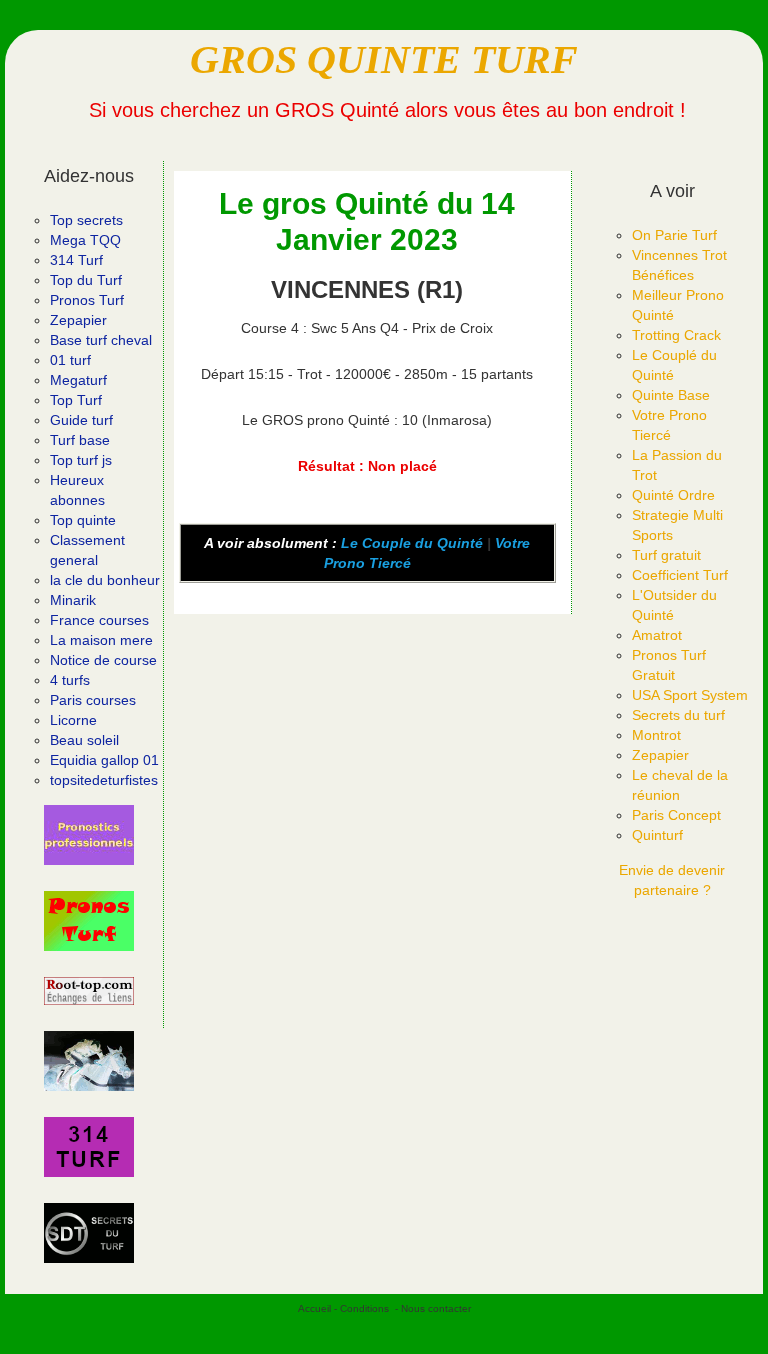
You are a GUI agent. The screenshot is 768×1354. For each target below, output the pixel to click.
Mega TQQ (85, 240)
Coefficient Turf (680, 575)
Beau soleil (84, 740)
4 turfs (70, 680)
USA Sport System (690, 695)
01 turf (70, 360)
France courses (99, 620)
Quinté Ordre (673, 495)
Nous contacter (436, 1308)
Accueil (314, 1308)
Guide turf (81, 420)
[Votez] (89, 835)
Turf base (80, 440)
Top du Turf (86, 280)
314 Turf (76, 260)
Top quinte (83, 520)
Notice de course (103, 660)
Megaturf (78, 380)
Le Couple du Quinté (412, 543)
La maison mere (101, 640)
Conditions (364, 1308)
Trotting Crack (676, 335)
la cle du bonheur (105, 580)
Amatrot (657, 635)
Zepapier (78, 320)
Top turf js (81, 460)
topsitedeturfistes (104, 780)
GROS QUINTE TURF (384, 59)
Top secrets (86, 220)
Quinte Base (671, 395)
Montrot (656, 735)
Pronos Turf (87, 300)
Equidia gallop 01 (104, 760)
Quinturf (657, 835)
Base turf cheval (101, 340)
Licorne (73, 720)
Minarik (73, 600)
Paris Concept (676, 815)
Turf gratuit (666, 555)
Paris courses (93, 700)
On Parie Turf (674, 235)
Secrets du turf (678, 715)
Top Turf (76, 400)
